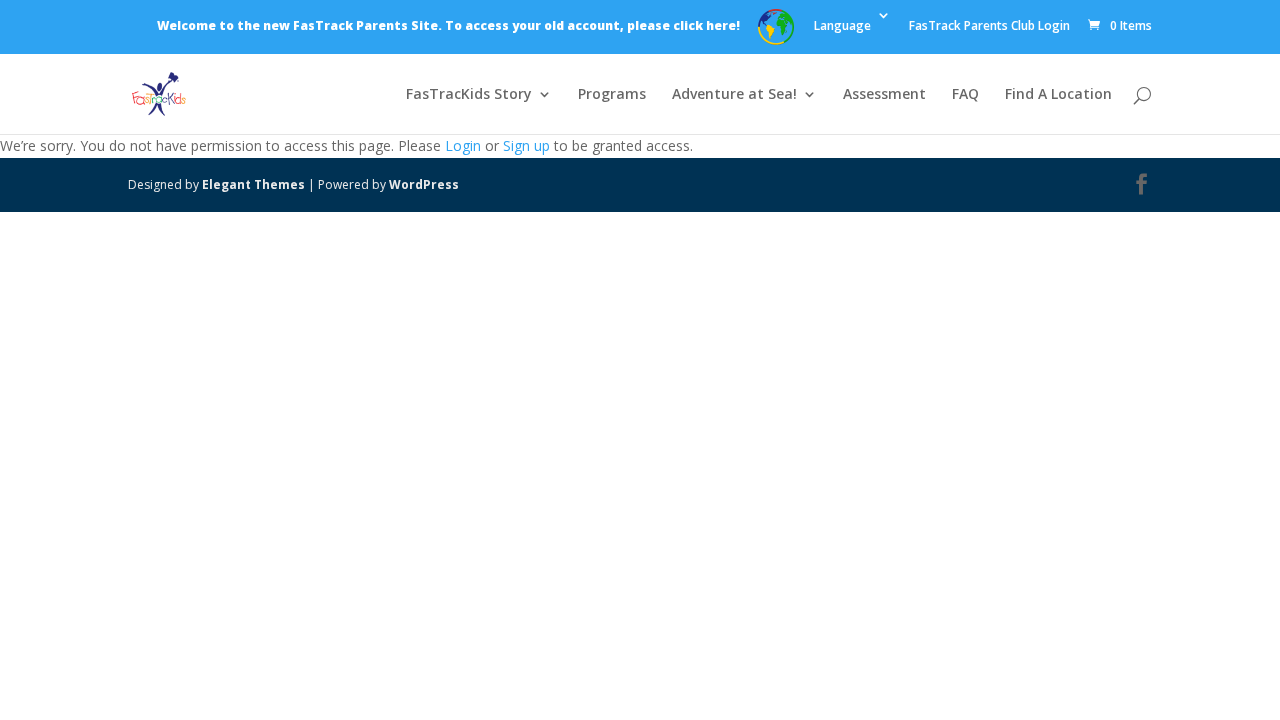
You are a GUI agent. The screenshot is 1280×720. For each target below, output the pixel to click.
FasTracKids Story (469, 95)
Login (463, 145)
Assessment (884, 95)
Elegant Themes (253, 184)
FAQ (965, 95)
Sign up (526, 145)
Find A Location (1058, 95)
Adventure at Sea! (734, 95)
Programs (612, 95)
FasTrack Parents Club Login (989, 27)
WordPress (424, 184)
